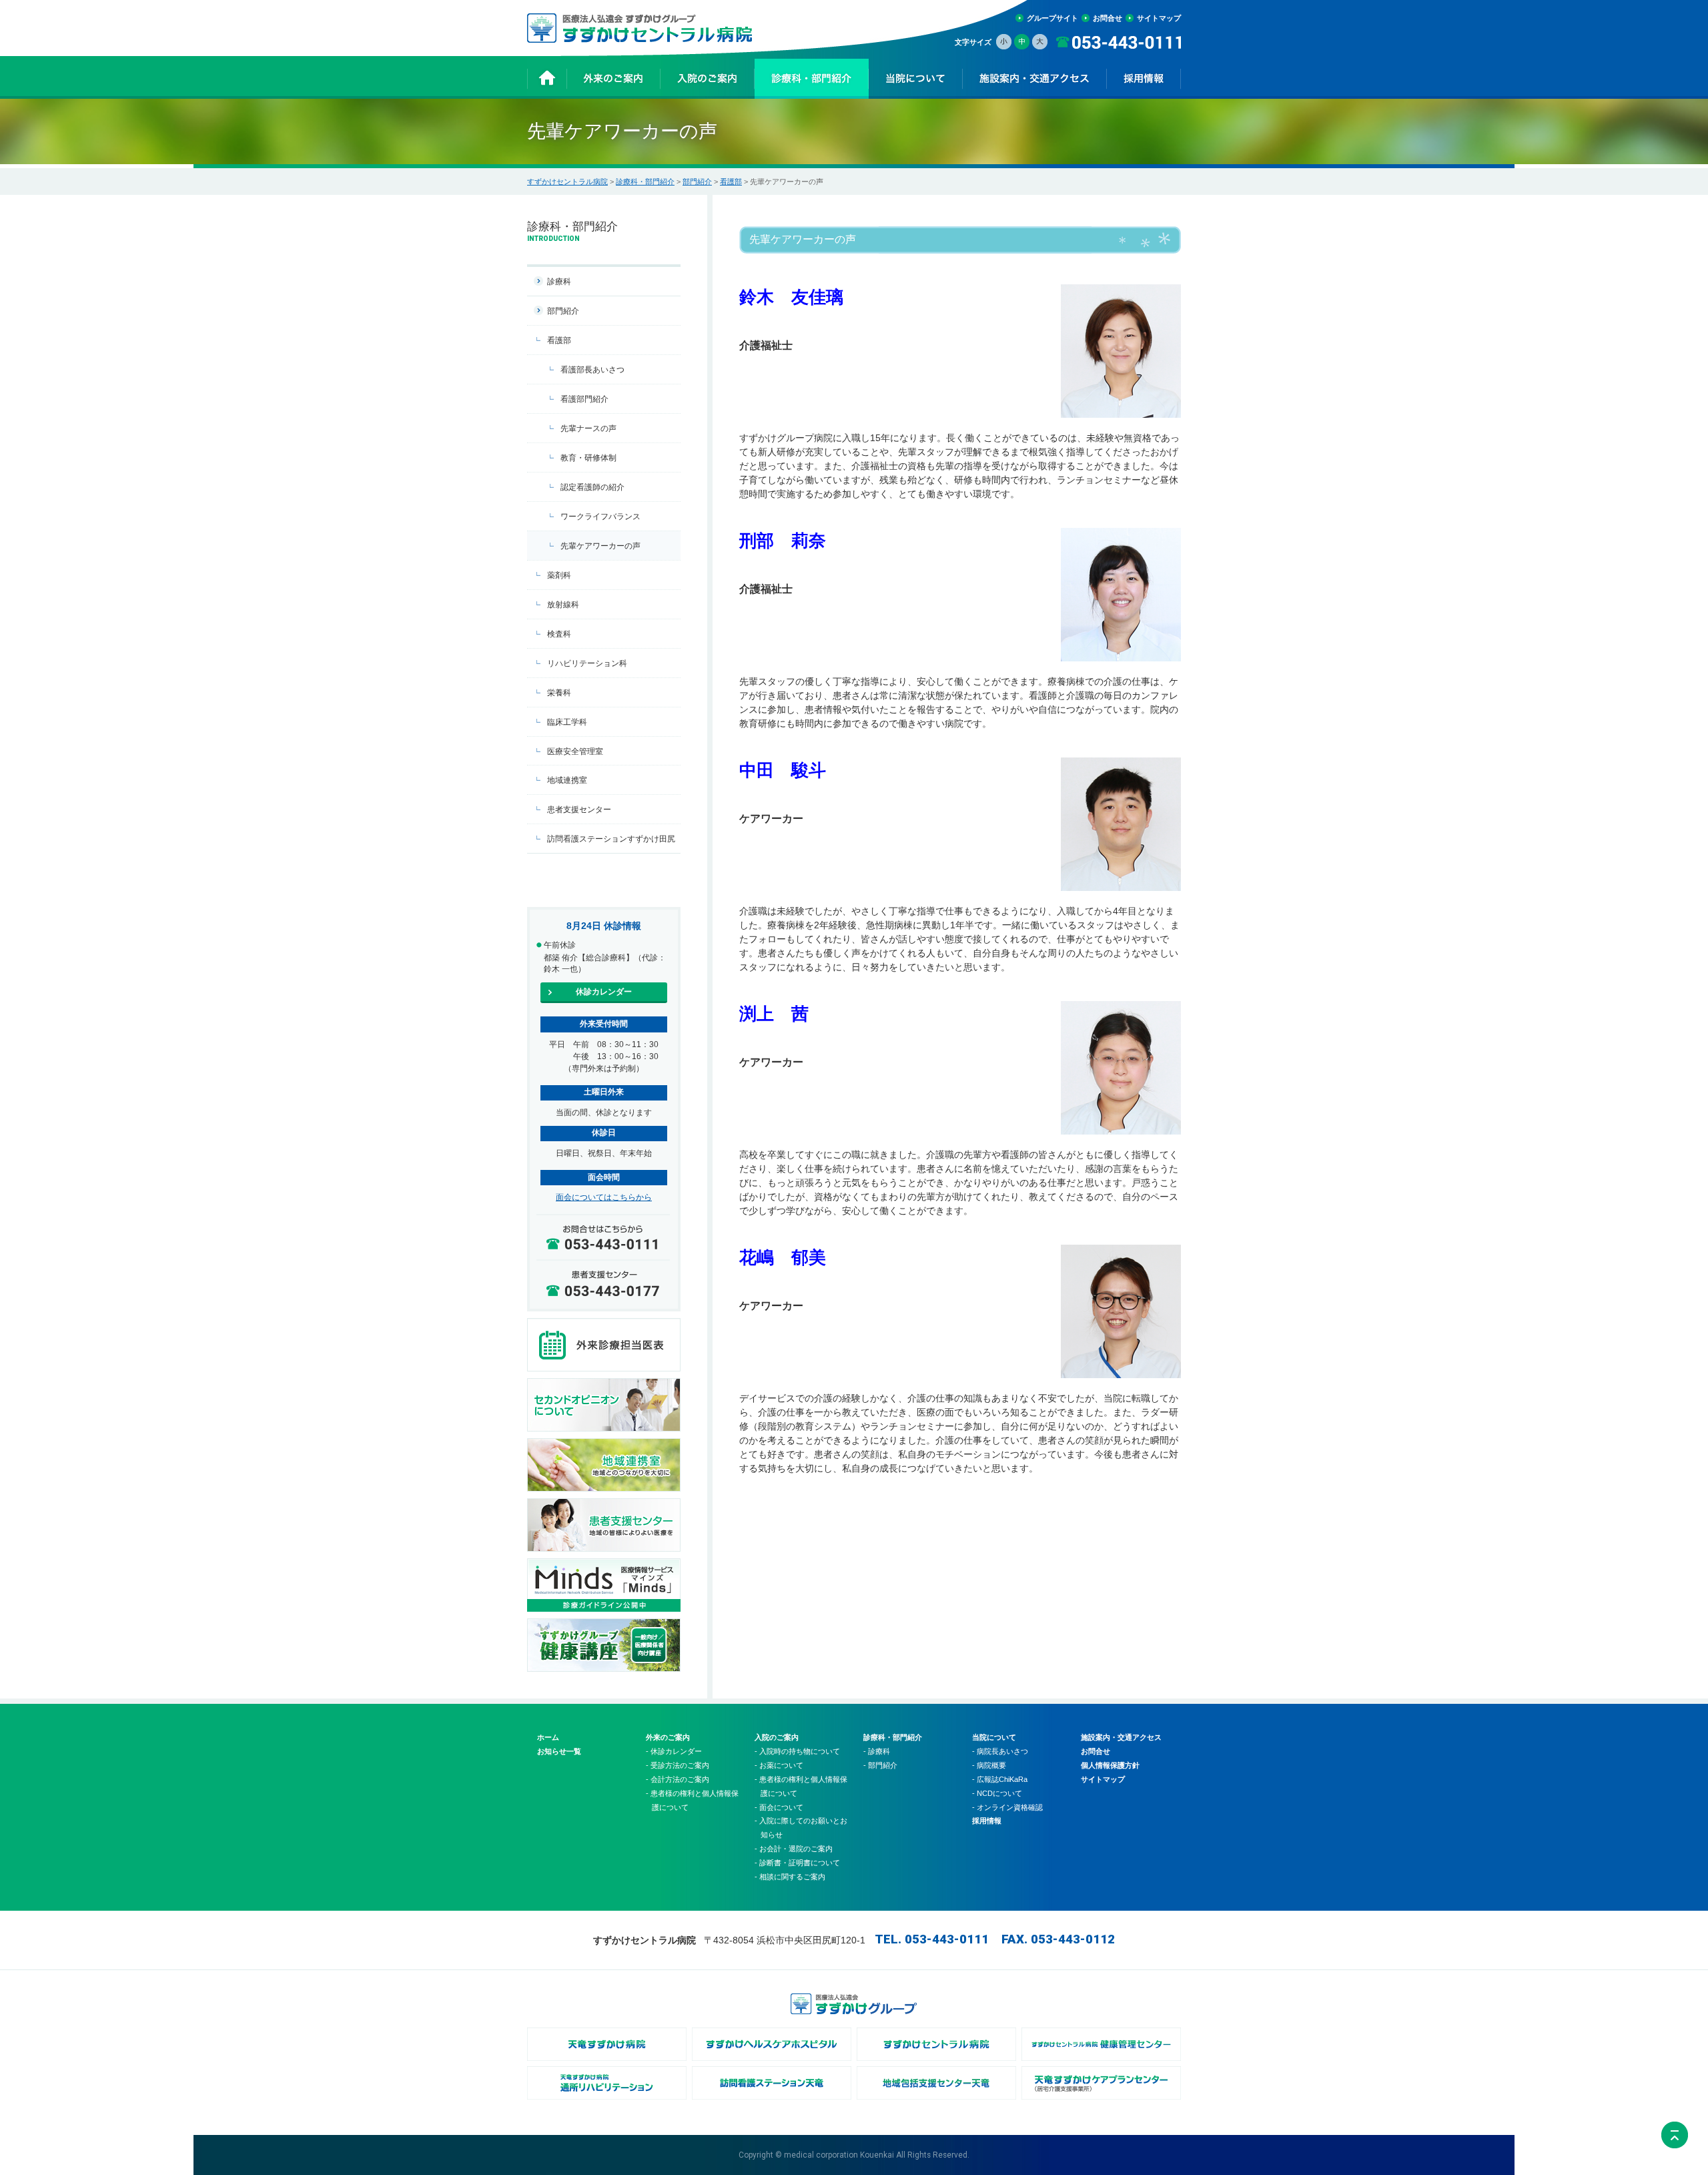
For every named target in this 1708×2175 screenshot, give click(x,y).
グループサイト (1052, 18)
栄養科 (559, 693)
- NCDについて (997, 1793)
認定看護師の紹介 (592, 487)
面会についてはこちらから (604, 1197)
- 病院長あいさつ (1000, 1751)
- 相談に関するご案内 (790, 1877)
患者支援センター (579, 810)
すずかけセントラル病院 (567, 182)
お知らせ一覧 (559, 1751)
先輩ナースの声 (588, 428)
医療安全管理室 (575, 751)
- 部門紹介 (880, 1765)
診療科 (559, 282)
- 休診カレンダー (674, 1751)
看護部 (731, 182)
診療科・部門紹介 (645, 182)
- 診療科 (877, 1751)
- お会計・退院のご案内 (794, 1849)
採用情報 (987, 1821)
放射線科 (563, 605)
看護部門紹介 (584, 399)
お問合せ (1108, 18)
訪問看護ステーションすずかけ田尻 (611, 839)
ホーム (548, 1737)
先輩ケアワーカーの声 (600, 546)
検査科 (559, 634)
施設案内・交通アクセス (1121, 1737)
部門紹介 (697, 182)
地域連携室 (567, 780)
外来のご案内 (668, 1737)
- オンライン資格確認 (1007, 1807)
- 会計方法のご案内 (678, 1779)
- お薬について (779, 1765)
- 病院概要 (989, 1765)
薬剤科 (559, 575)
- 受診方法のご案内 (678, 1765)
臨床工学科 (567, 722)
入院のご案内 (777, 1737)
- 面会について (779, 1807)
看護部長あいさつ (592, 370)
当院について (994, 1737)
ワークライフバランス (600, 517)
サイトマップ (1159, 18)
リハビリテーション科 (587, 663)
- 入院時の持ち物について (797, 1751)
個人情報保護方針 (1110, 1765)
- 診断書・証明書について (797, 1863)
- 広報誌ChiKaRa (1000, 1779)
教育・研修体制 (588, 458)
